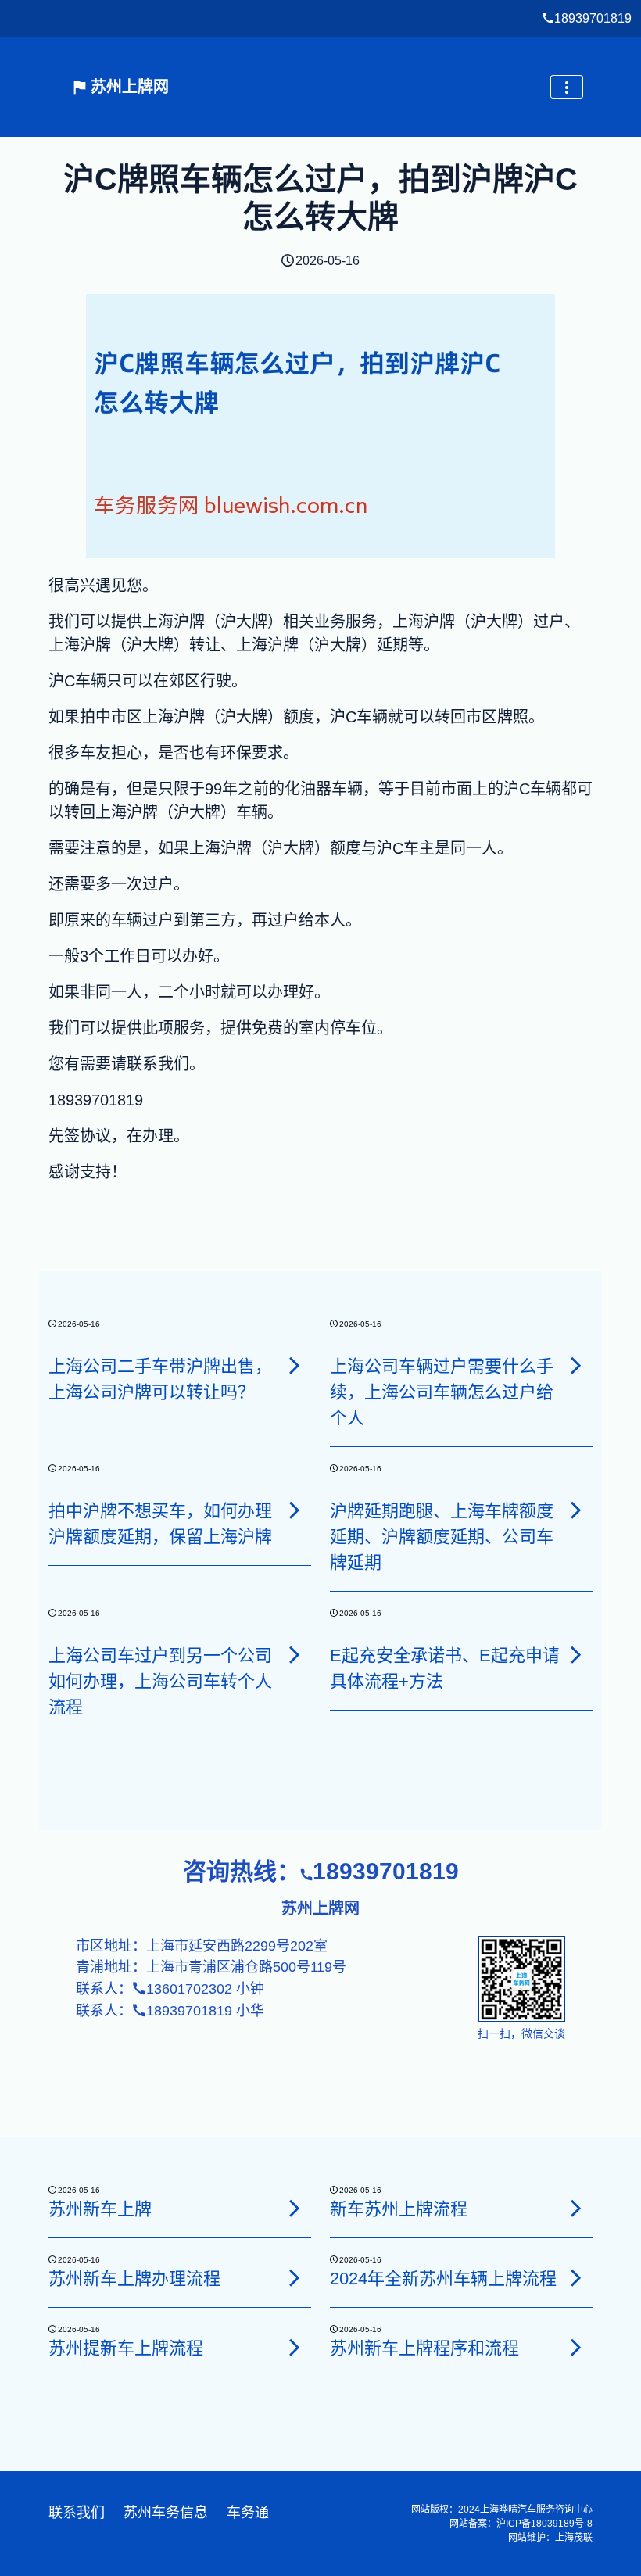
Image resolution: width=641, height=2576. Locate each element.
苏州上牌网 (127, 87)
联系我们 (77, 2513)
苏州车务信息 (166, 2513)
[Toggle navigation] (567, 87)
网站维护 (527, 2538)
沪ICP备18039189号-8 (544, 2524)
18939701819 (593, 18)
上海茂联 (574, 2538)
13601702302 (189, 1989)
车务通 (248, 2513)
